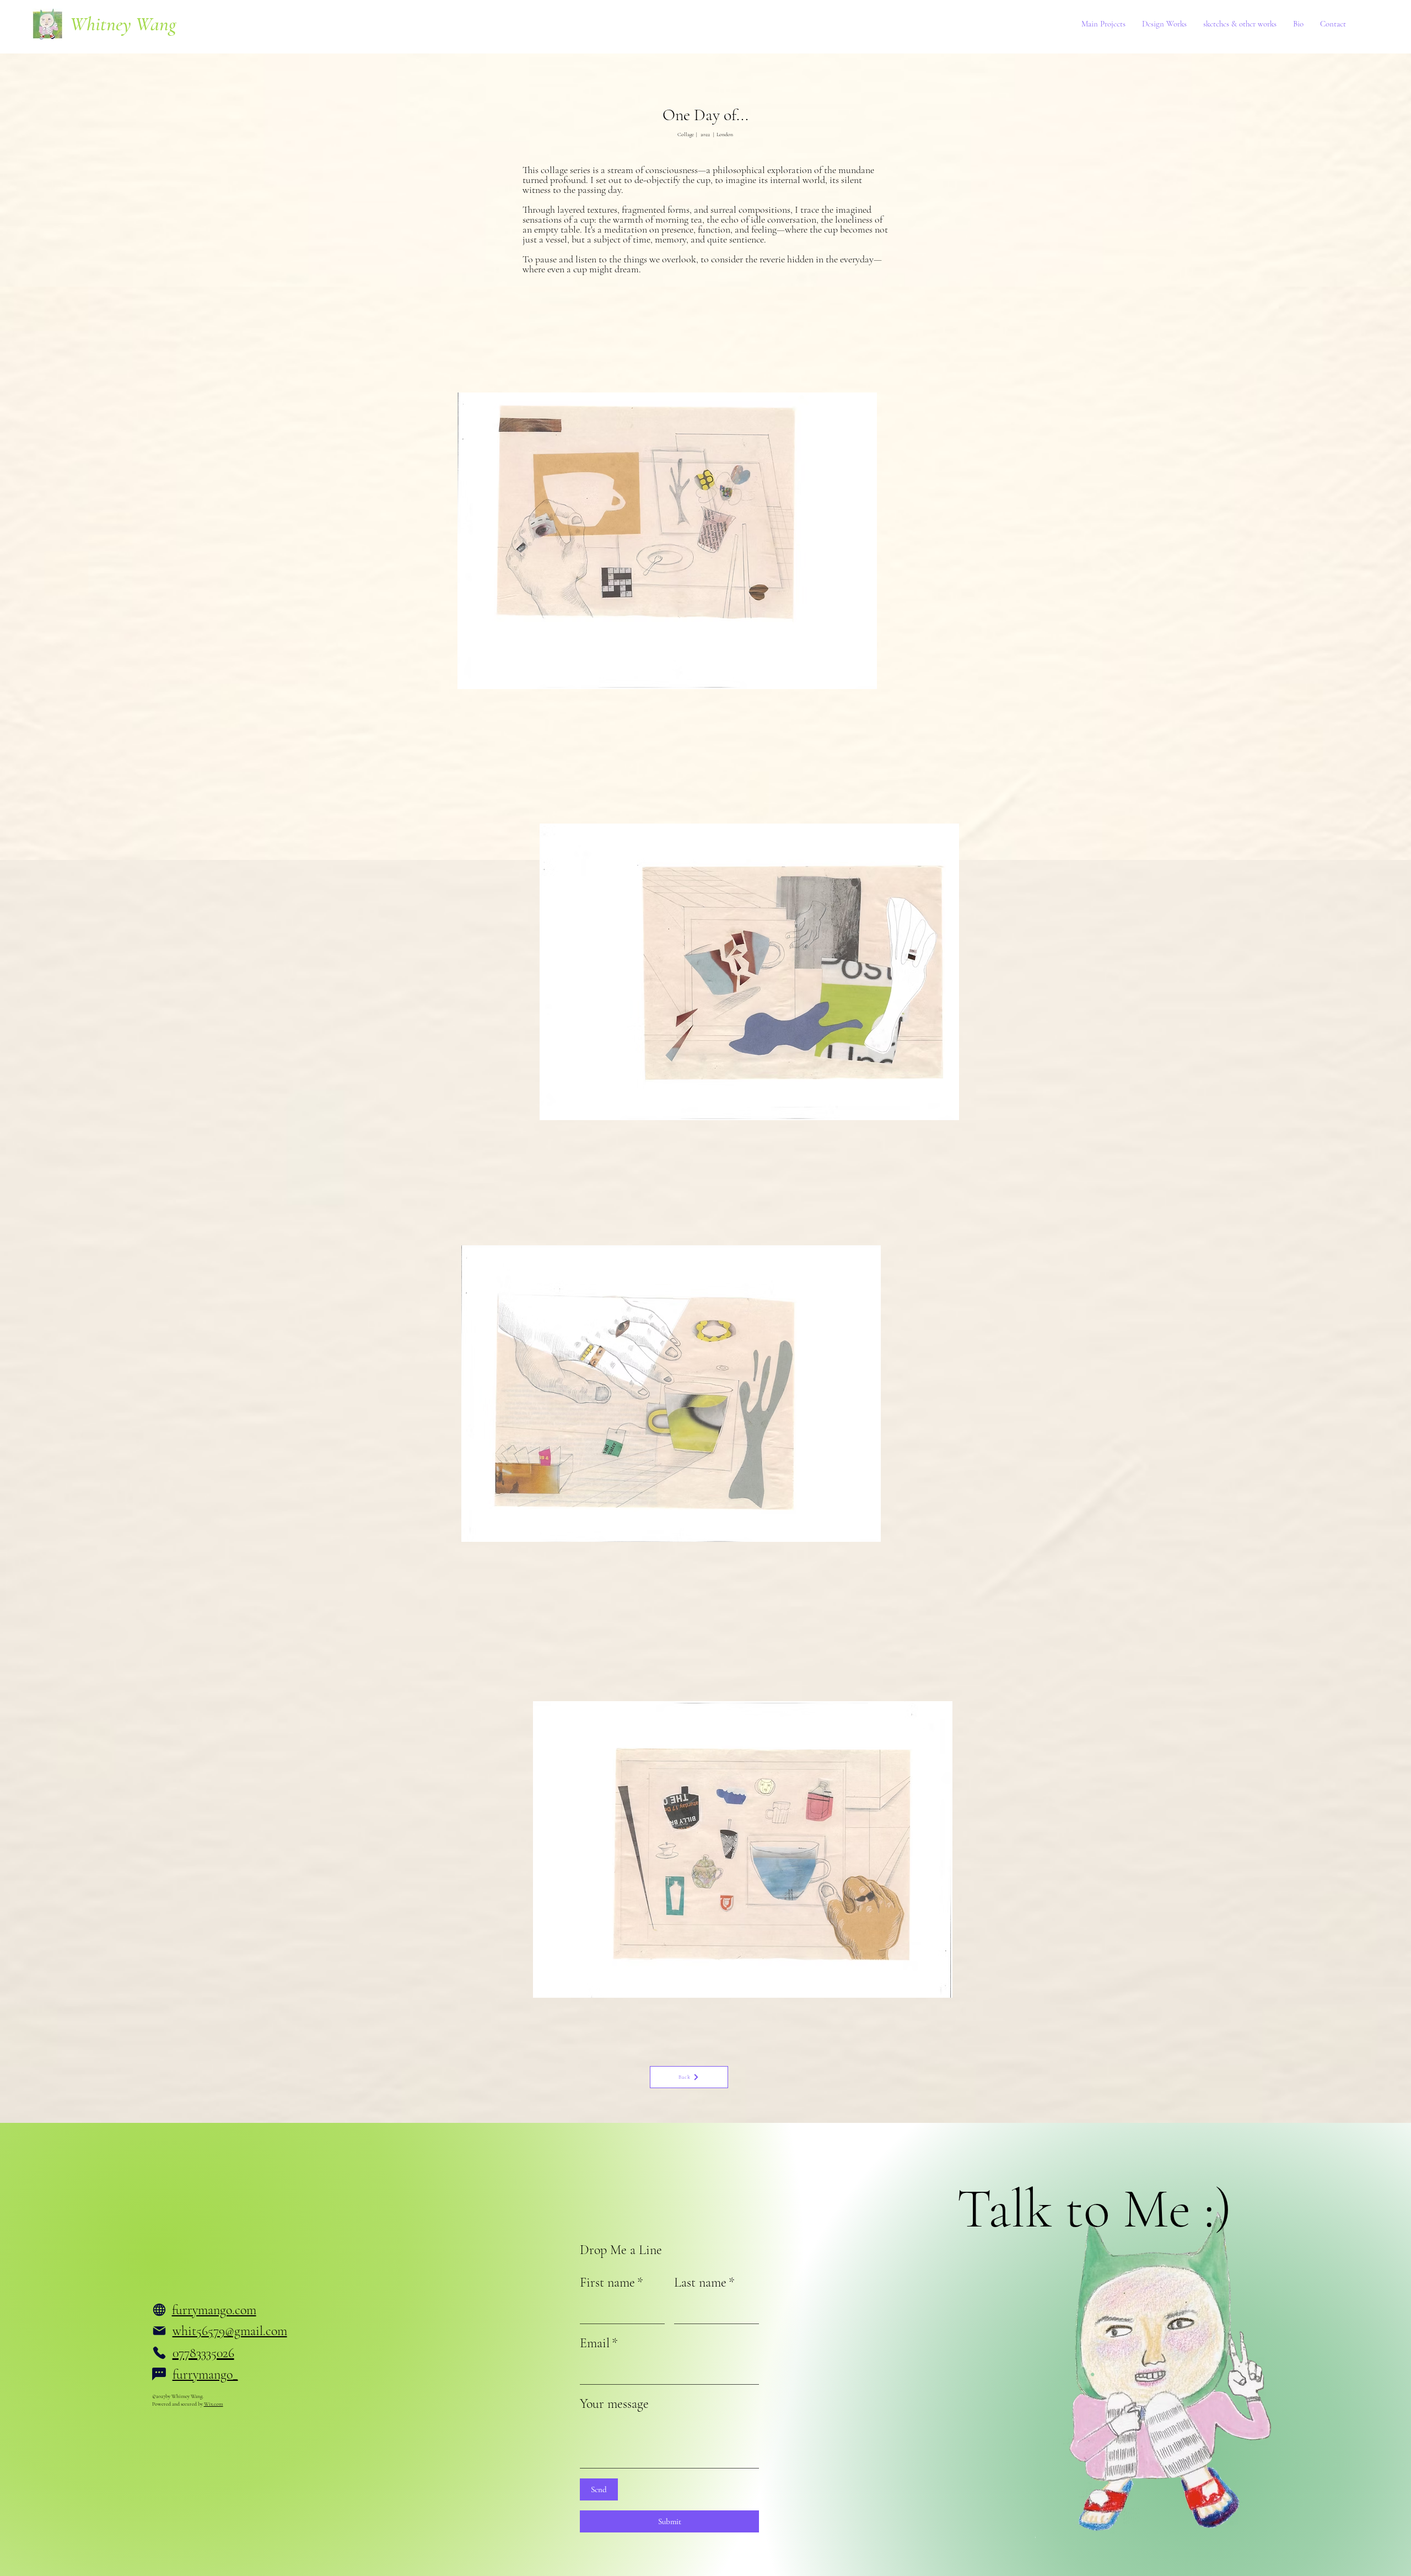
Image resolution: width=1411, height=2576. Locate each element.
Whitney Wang (123, 24)
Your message (614, 2404)
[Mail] (159, 2331)
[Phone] (159, 2353)
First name (612, 2282)
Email (599, 2343)
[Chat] (159, 2374)
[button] (1103, 24)
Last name (704, 2282)
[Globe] (159, 2310)
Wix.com (214, 2404)
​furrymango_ (205, 2375)
